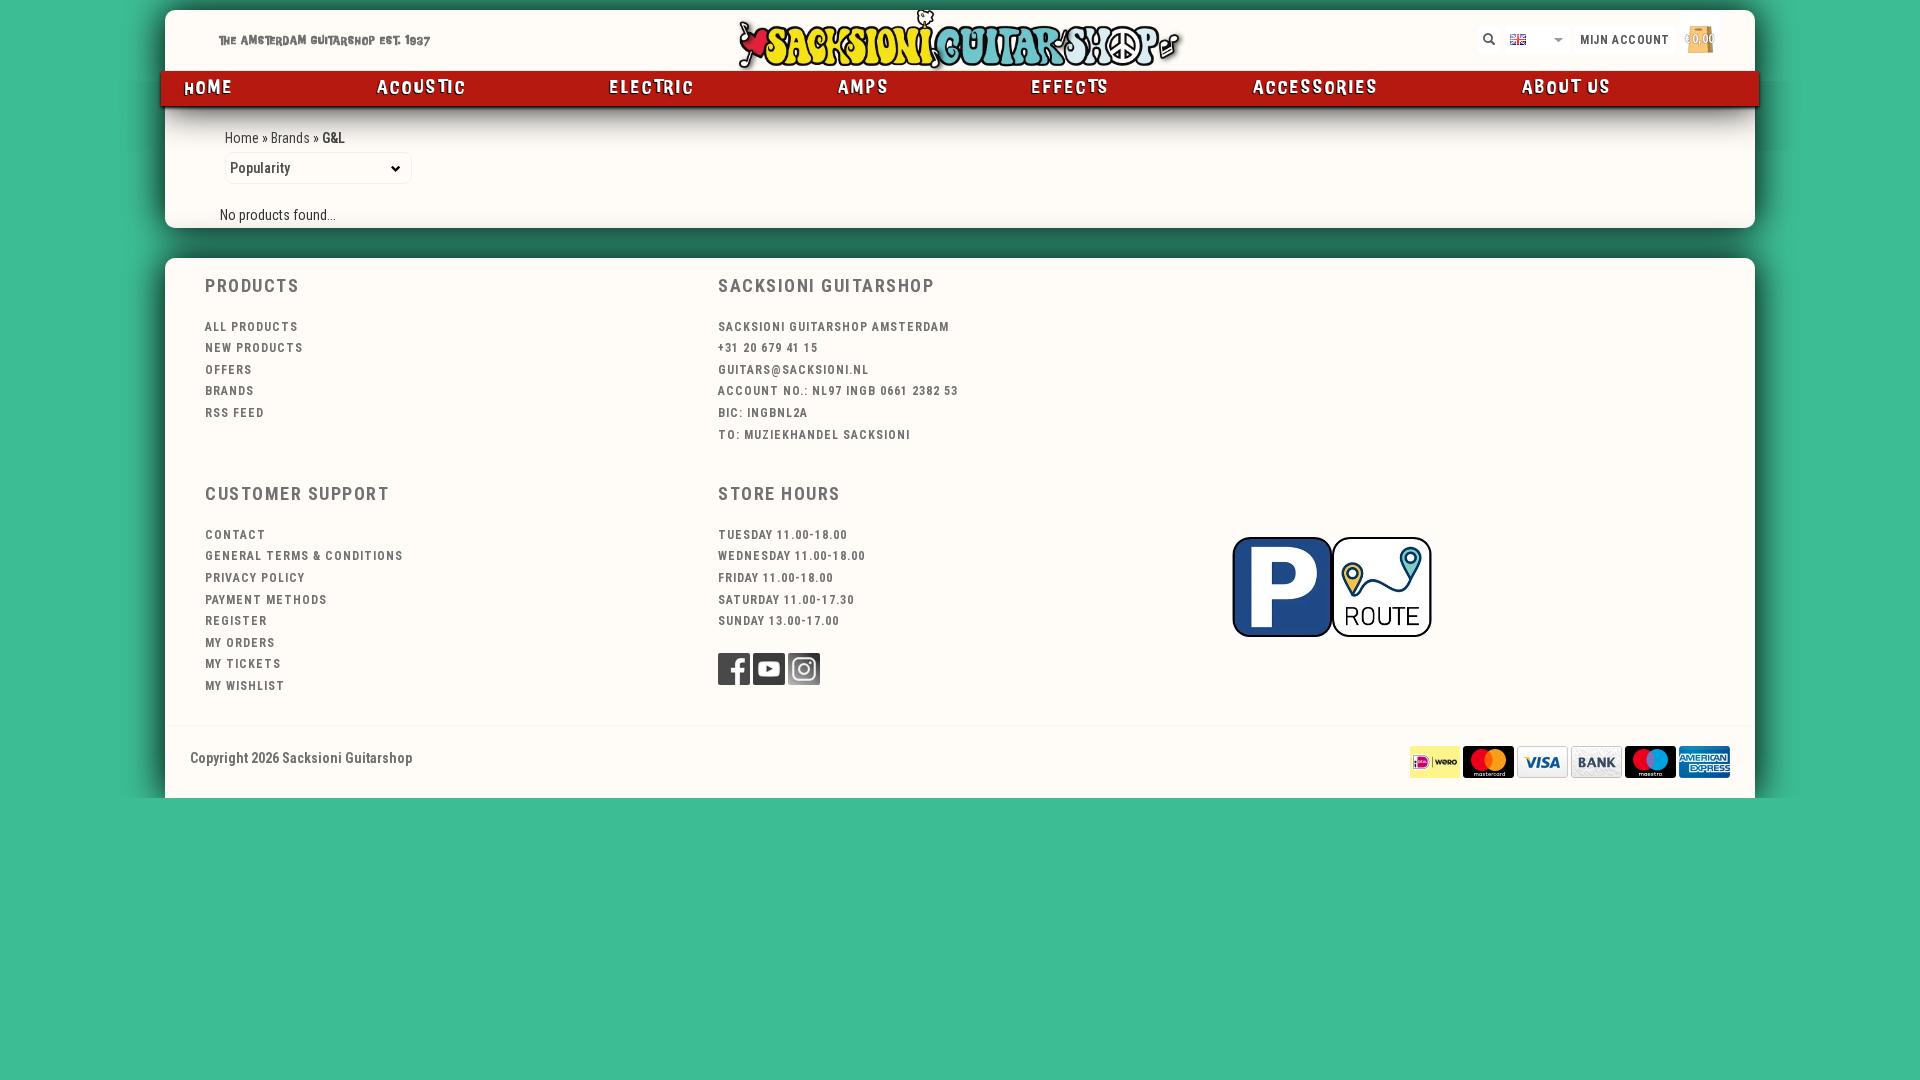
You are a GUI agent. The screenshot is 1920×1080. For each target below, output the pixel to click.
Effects (1071, 88)
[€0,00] (1735, 35)
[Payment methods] (1435, 761)
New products (254, 348)
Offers (228, 370)
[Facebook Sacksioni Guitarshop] (734, 669)
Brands (290, 138)
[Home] (960, 40)
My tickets (243, 664)
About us (1567, 88)
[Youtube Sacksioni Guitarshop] (769, 669)
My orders (240, 643)
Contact (235, 535)
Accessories (1316, 88)
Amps (864, 88)
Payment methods (266, 600)
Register (236, 621)
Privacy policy (255, 578)
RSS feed (234, 413)
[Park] (1332, 585)
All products (251, 327)
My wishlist (245, 686)
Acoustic (422, 88)
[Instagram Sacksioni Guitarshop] (804, 669)
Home (209, 88)
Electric (652, 88)
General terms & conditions (304, 556)
